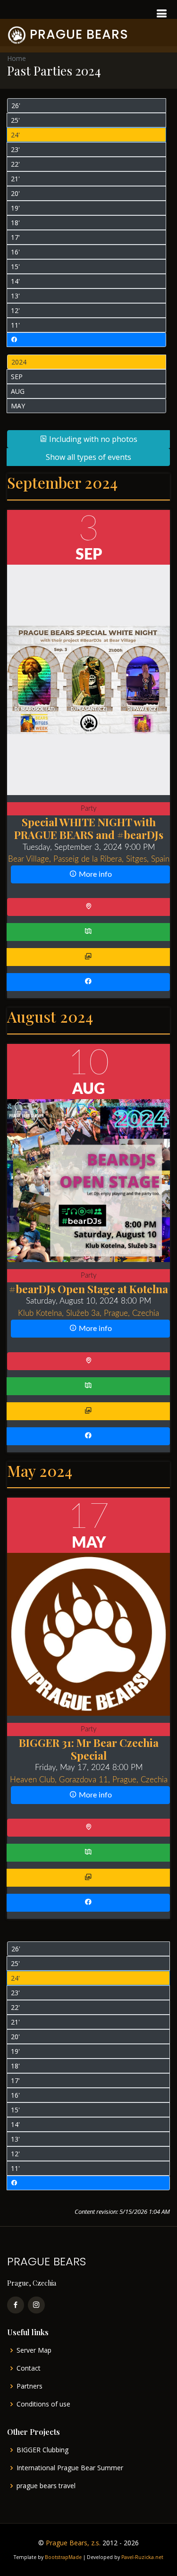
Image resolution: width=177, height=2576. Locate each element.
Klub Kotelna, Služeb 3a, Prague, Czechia (88, 1313)
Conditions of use (43, 2404)
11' (15, 325)
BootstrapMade (63, 2557)
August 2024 (50, 1016)
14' (15, 281)
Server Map (34, 2350)
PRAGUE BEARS (79, 34)
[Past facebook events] (86, 340)
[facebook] (16, 2305)
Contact (29, 2368)
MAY (18, 406)
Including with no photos (92, 439)
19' (15, 208)
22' (15, 164)
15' (15, 267)
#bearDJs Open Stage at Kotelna (88, 1289)
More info (94, 874)
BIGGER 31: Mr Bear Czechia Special (89, 1749)
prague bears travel (46, 2486)
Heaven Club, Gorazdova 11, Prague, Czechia (89, 1780)
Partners (29, 2386)
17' (15, 237)
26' (16, 106)
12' (15, 310)
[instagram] (36, 2305)
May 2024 (40, 1470)
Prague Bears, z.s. (73, 2543)
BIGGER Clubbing (42, 2450)
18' (15, 223)
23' (15, 149)
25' (15, 120)
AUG (18, 391)
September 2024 (62, 482)
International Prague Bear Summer (70, 2468)
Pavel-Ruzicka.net (142, 2557)
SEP (17, 377)
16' (15, 252)
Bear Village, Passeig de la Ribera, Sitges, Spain (89, 859)
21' (15, 179)
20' (15, 193)
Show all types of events (88, 457)
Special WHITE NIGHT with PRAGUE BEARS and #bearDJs (89, 828)
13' (15, 296)
